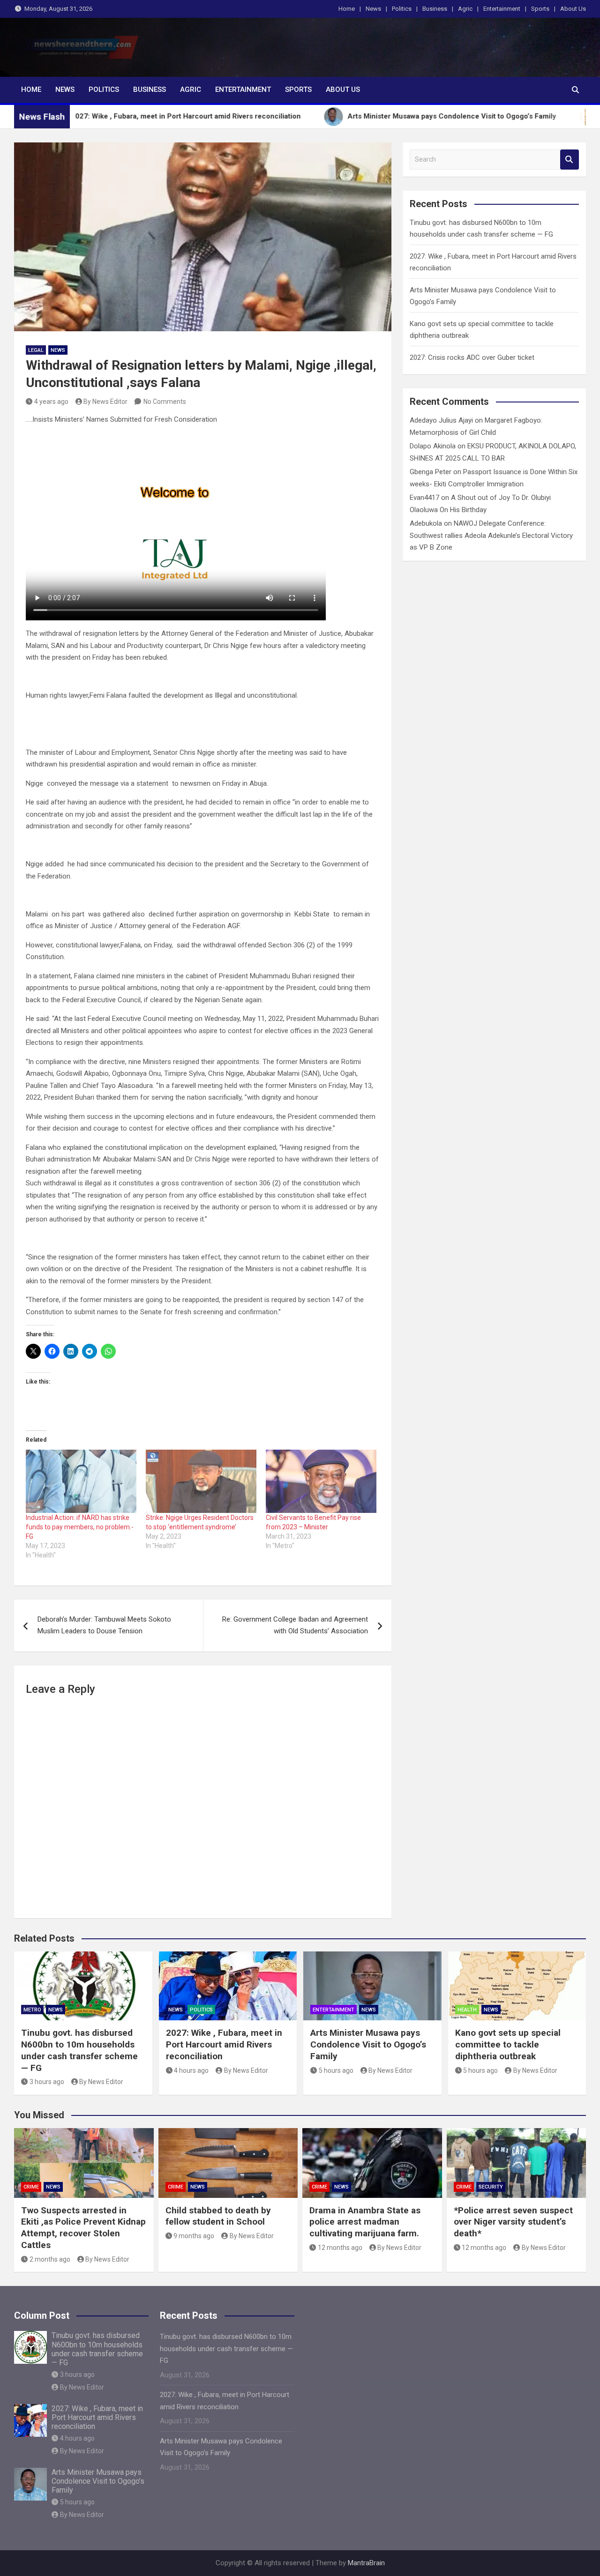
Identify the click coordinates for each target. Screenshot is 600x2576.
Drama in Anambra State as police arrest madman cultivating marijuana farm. (365, 2222)
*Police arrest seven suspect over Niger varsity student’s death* (513, 2222)
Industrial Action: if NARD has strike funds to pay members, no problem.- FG (80, 1527)
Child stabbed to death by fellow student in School (218, 2216)
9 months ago (194, 2236)
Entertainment (502, 9)
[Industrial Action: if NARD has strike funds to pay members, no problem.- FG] (81, 1481)
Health (467, 2010)
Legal (36, 350)
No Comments (165, 402)
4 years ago (51, 402)
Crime (31, 2187)
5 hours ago (336, 2070)
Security (491, 2187)
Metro (32, 2010)
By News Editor (105, 402)
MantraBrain (366, 2563)
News (373, 9)
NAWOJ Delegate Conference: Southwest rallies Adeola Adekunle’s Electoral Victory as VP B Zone (491, 535)
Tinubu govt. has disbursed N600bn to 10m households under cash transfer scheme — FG (79, 2050)
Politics (402, 9)
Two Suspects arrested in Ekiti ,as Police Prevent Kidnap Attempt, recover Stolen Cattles (83, 2228)
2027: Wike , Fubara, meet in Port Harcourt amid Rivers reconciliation (224, 2044)
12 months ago (340, 2248)
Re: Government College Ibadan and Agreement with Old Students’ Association (295, 1625)
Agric (465, 9)
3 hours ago (47, 2082)
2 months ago (50, 2259)
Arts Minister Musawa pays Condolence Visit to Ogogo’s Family (368, 2044)
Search (570, 160)
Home (347, 9)
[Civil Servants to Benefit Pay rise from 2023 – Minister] (321, 1481)
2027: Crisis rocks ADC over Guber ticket (472, 357)
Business (435, 9)
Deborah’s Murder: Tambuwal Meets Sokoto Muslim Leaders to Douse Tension (104, 1625)
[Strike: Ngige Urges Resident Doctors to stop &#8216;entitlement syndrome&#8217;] (201, 1481)
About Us (573, 9)
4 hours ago (191, 2070)
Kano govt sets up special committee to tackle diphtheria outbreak (508, 2044)
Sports (540, 9)
